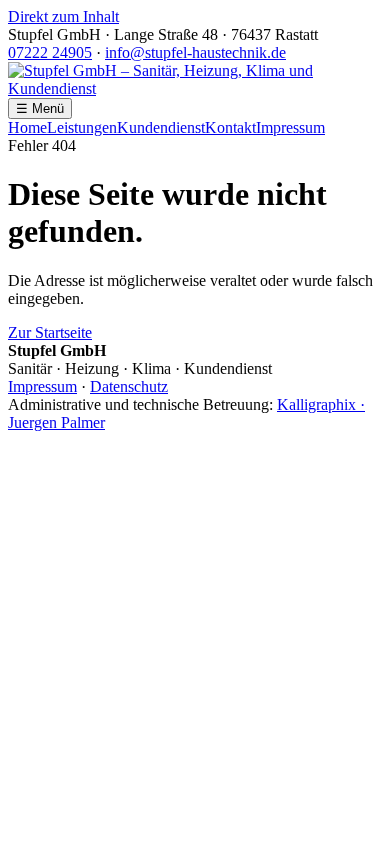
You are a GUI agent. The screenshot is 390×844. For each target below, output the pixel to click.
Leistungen (82, 127)
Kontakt (230, 127)
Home (27, 127)
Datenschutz (129, 386)
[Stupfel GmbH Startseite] (195, 88)
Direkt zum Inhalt (63, 16)
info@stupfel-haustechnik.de (195, 52)
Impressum (290, 127)
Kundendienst (161, 127)
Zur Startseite (50, 332)
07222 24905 (50, 52)
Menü (40, 108)
